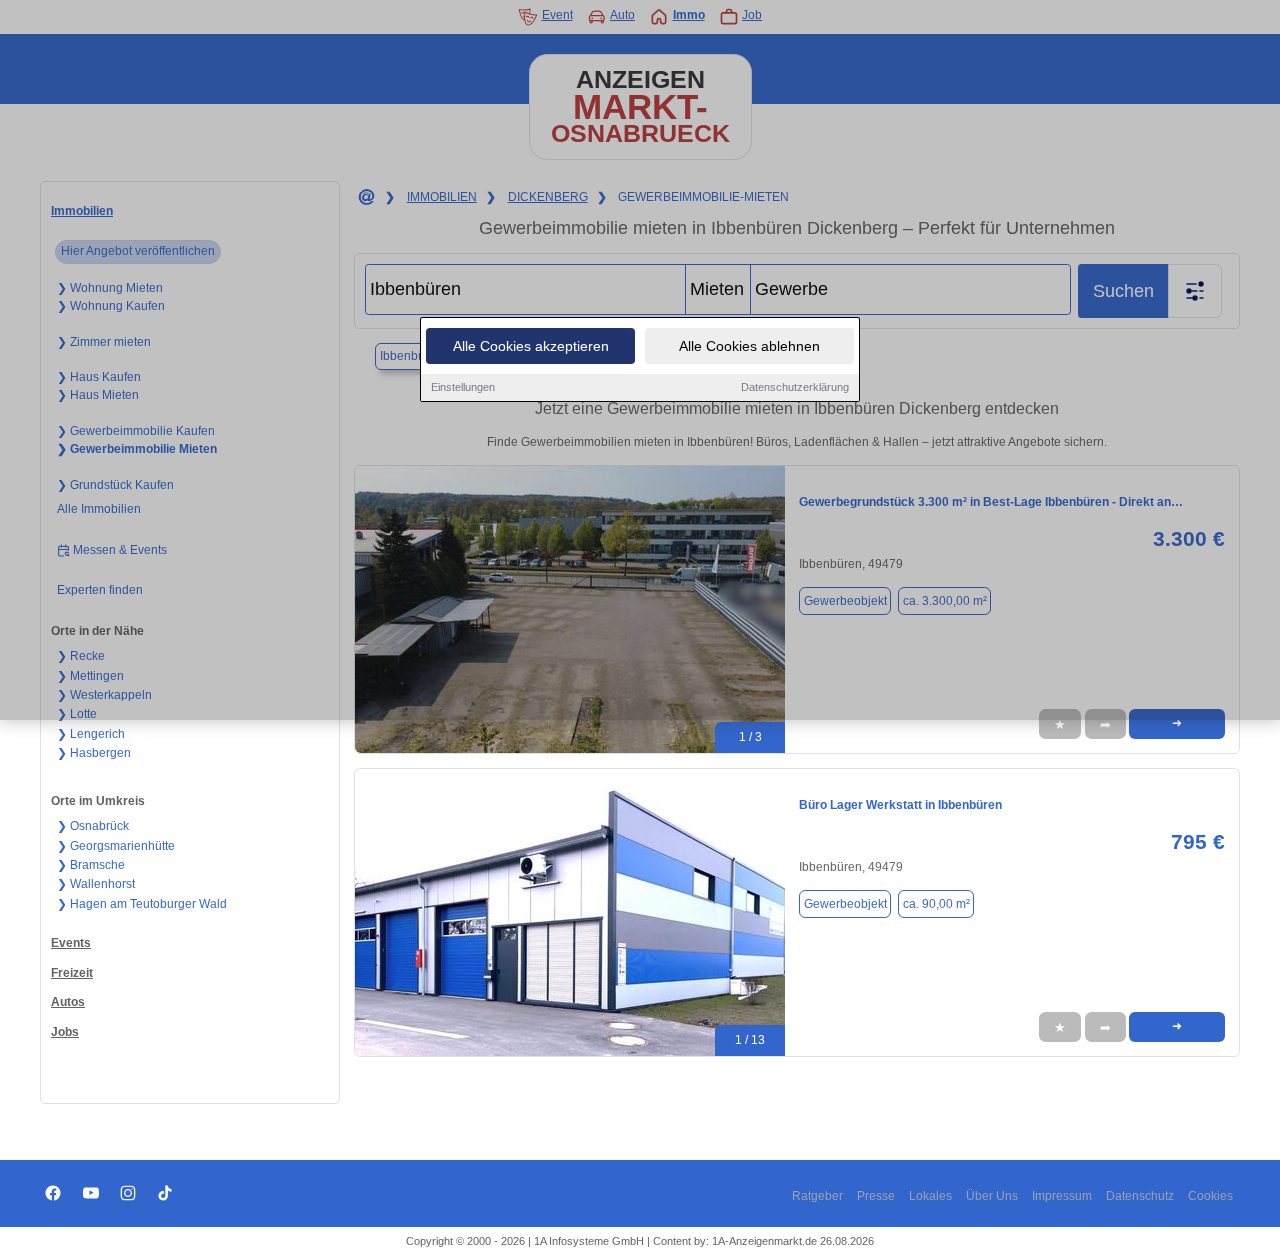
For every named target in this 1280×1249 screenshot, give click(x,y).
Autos (68, 1002)
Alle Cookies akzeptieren (531, 346)
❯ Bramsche (91, 865)
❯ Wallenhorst (96, 884)
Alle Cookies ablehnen (749, 346)
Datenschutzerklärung (795, 387)
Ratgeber (817, 1196)
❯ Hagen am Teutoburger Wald (142, 904)
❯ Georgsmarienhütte (116, 846)
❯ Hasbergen (94, 753)
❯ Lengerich (91, 734)
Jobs (65, 1032)
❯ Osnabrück (93, 826)
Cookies (1210, 1196)
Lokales (930, 1196)
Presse (876, 1196)
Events (71, 943)
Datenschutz (1140, 1196)
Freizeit (72, 973)
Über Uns (992, 1196)
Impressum (1062, 1196)
